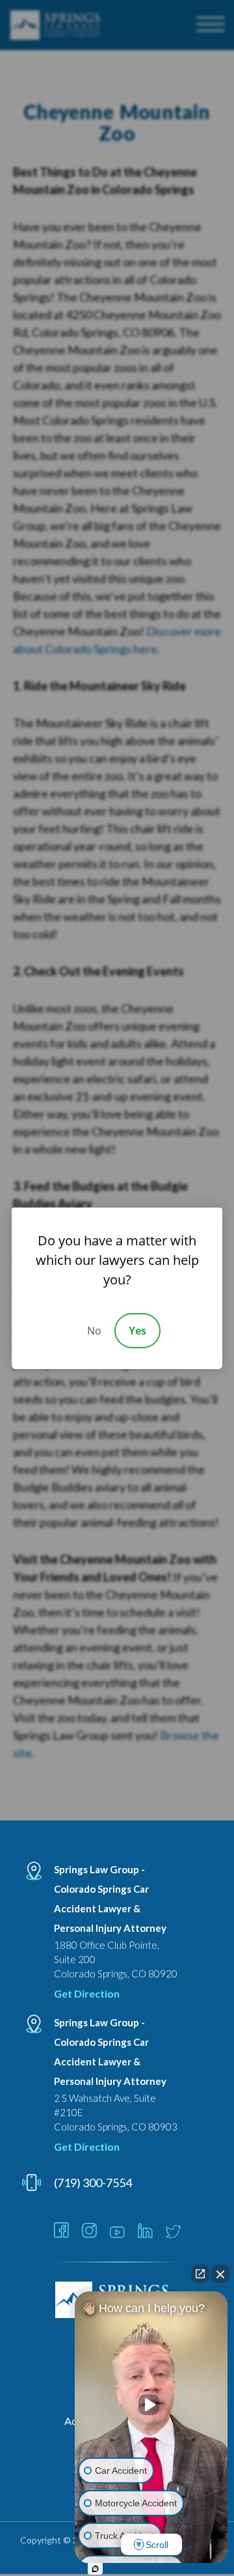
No (94, 1331)
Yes (137, 1331)
